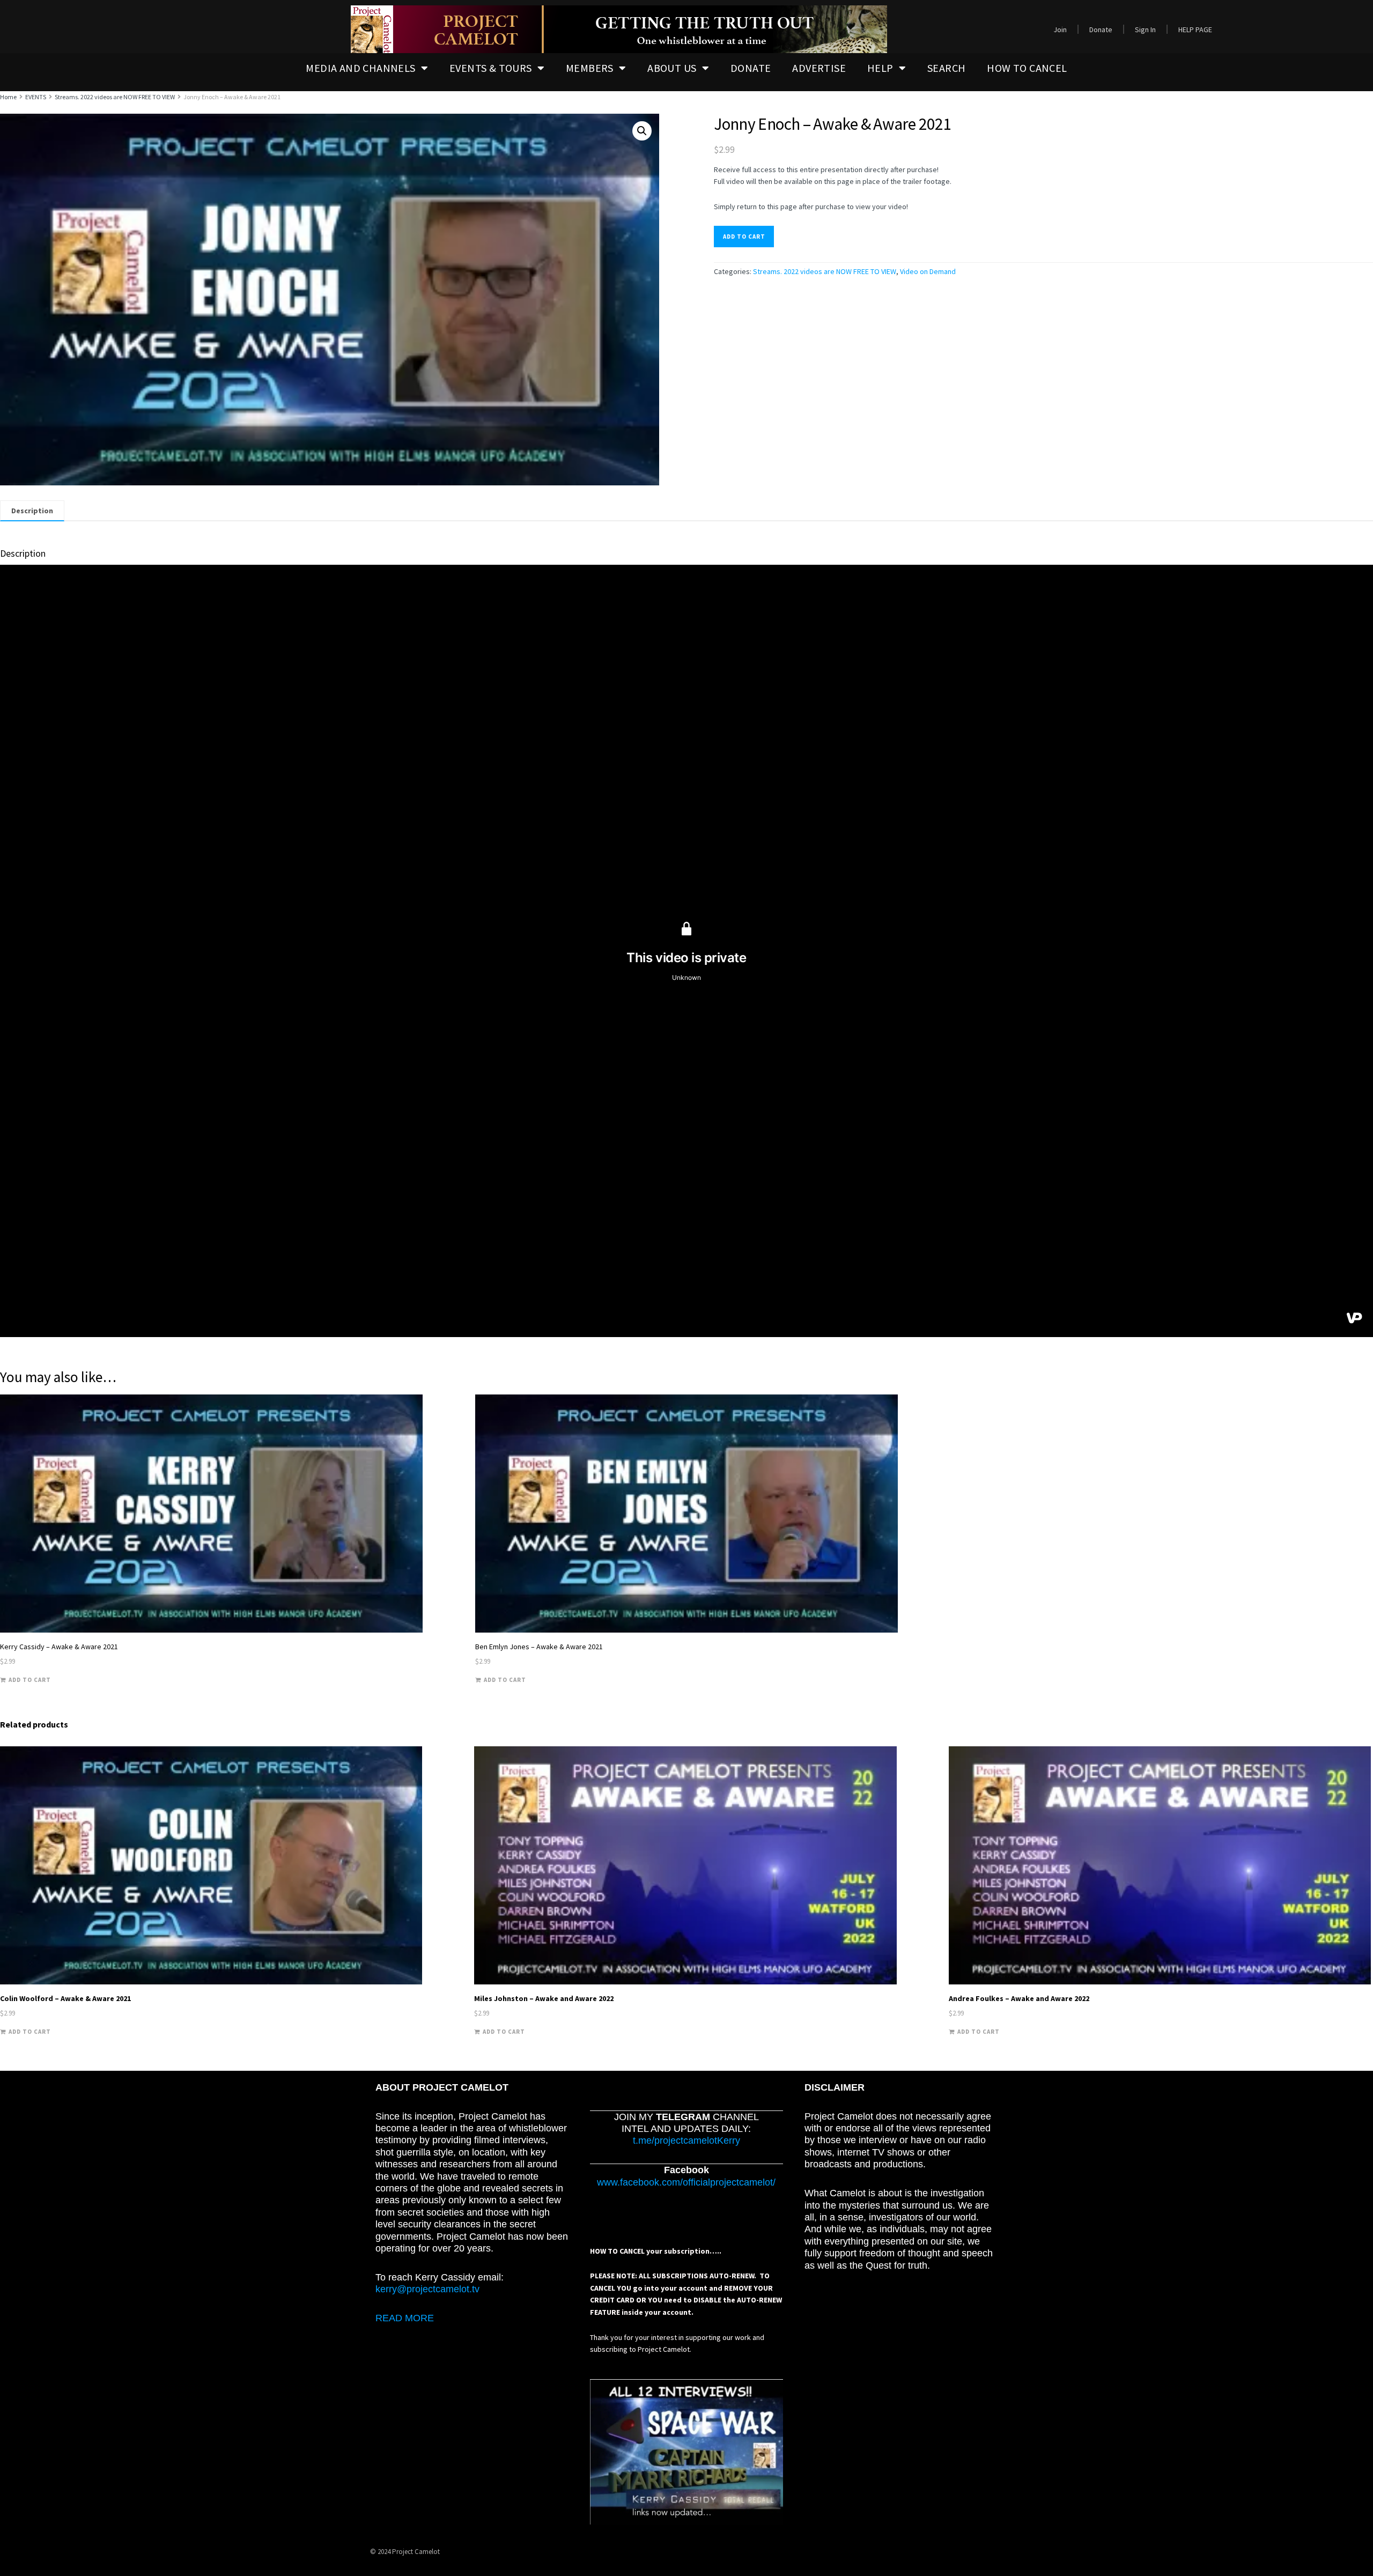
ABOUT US (672, 68)
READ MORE (405, 2318)
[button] (642, 131)
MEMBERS (590, 68)
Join (1060, 29)
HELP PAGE (1195, 29)
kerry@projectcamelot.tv (427, 2289)
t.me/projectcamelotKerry (686, 2140)
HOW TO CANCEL (1027, 68)
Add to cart (744, 237)
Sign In (1145, 29)
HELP (880, 68)
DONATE (751, 68)
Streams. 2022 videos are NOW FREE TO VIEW (115, 97)
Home (8, 97)
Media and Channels (360, 68)
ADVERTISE (819, 68)
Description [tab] (32, 511)
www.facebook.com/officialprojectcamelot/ (686, 2182)
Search (946, 68)
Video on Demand (928, 271)
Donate (1101, 29)
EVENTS (36, 97)
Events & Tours (491, 68)
